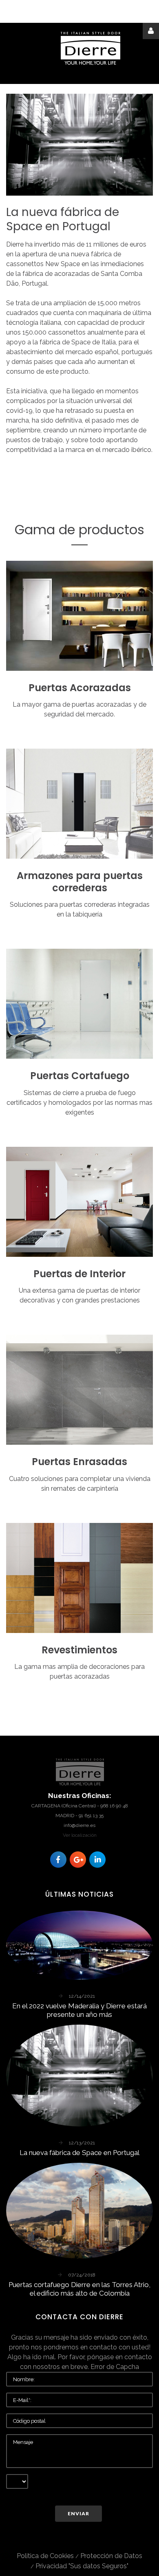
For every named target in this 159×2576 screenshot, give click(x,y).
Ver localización (80, 1835)
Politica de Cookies (45, 2556)
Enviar (78, 2513)
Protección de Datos (111, 2556)
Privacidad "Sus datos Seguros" (82, 2566)
